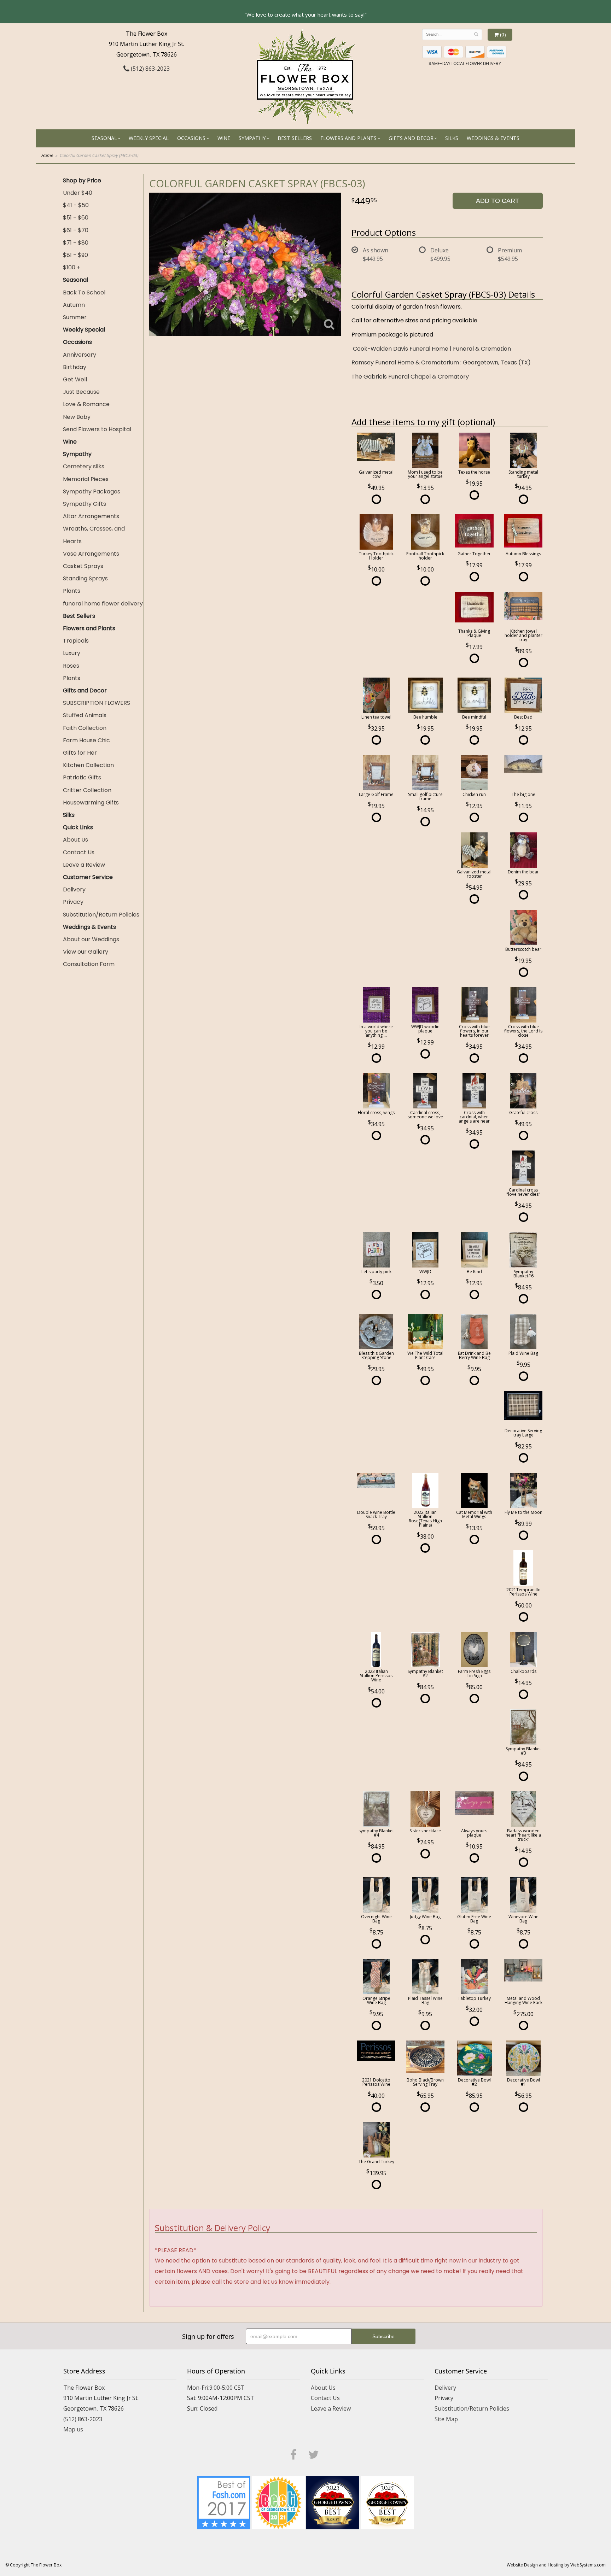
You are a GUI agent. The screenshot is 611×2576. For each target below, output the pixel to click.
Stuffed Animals (85, 715)
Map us (73, 2429)
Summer (75, 317)
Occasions (191, 138)
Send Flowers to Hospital (97, 429)
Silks (452, 138)
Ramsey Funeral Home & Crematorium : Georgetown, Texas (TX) (441, 362)
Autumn (74, 305)
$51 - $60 (76, 218)
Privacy (73, 902)
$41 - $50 (76, 205)
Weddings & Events (493, 138)
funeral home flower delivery (103, 604)
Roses (71, 666)
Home (47, 155)
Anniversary (80, 355)
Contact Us (79, 852)
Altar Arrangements (91, 516)
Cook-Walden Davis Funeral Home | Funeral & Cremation (432, 349)
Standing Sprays (85, 578)
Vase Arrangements (91, 554)
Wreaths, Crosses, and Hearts (94, 535)
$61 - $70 (76, 230)
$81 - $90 (75, 255)
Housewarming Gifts (91, 803)
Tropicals (76, 641)
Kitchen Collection (88, 765)
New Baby (77, 417)
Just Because (81, 392)
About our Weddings (91, 939)
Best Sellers (295, 138)
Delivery (74, 889)
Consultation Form (89, 964)
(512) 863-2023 (150, 69)
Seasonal (104, 138)
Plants (72, 591)
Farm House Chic (86, 740)
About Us (75, 840)
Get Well (75, 379)
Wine (224, 138)
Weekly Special (149, 138)
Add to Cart (497, 201)
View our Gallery (86, 952)
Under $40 (78, 193)
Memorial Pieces (86, 479)
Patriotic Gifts (82, 777)
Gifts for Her (80, 753)
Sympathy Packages (92, 491)
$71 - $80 (76, 243)
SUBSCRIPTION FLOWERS (97, 703)
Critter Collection (87, 790)
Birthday (75, 367)
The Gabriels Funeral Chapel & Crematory (410, 377)
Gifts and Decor (411, 138)
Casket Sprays (83, 566)
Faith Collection (85, 728)
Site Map (446, 2419)
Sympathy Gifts (85, 504)
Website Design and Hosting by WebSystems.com (556, 2565)
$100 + (72, 267)
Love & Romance (86, 404)
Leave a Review (84, 865)
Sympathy (252, 138)
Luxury (72, 653)
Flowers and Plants (348, 138)
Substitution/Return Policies (101, 915)
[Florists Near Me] (224, 2502)
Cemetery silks (84, 466)
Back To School (84, 292)
